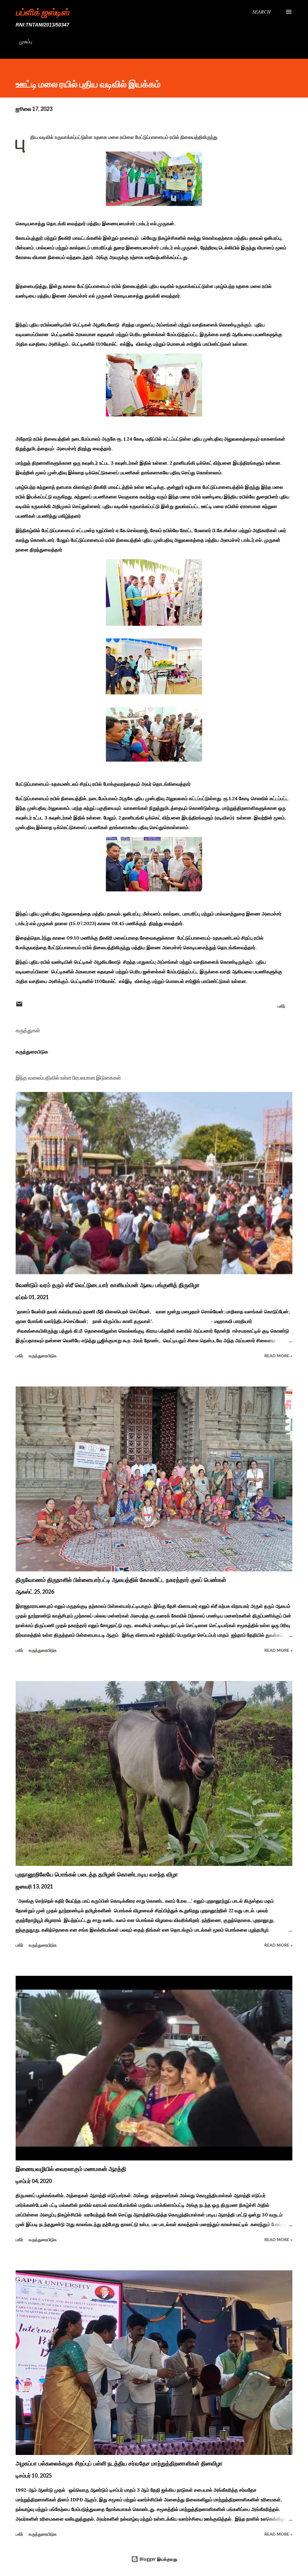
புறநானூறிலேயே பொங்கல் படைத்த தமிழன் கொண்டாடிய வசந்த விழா (97, 1874)
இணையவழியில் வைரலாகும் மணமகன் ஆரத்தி (71, 2169)
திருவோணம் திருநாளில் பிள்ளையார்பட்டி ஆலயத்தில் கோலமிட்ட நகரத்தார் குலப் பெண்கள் (121, 1580)
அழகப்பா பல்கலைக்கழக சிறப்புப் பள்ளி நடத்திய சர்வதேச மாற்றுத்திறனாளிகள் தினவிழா (119, 2463)
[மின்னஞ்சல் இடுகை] (19, 1006)
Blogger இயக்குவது (158, 2559)
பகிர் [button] (281, 1006)
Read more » (278, 1356)
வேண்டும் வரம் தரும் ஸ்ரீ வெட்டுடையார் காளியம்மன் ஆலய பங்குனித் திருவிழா (108, 1285)
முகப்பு (26, 41)
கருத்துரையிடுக (32, 1052)
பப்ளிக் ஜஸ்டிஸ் (42, 12)
